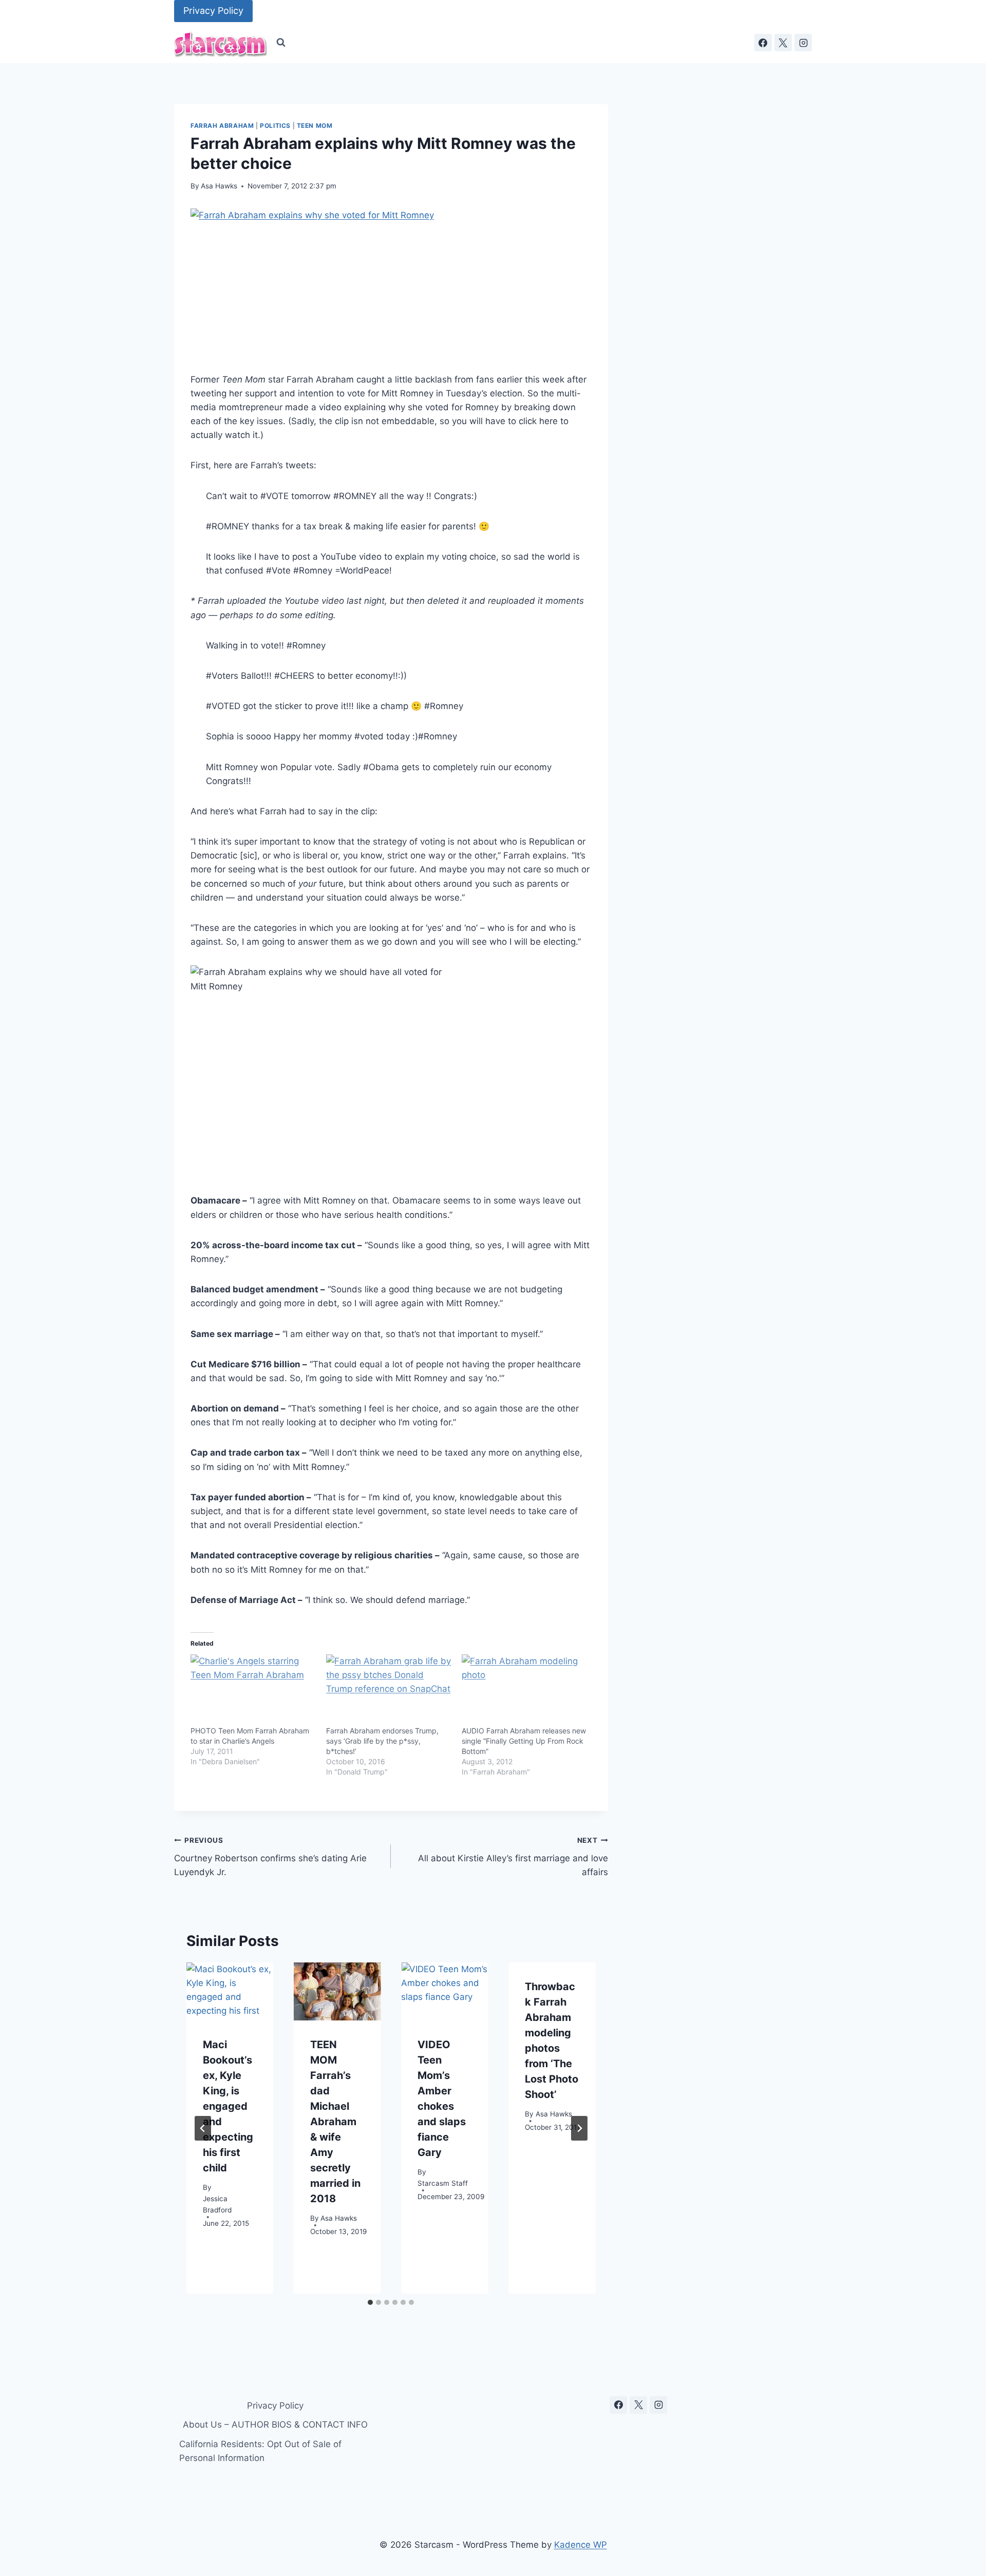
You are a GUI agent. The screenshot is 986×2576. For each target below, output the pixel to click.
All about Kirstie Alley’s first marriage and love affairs (513, 1857)
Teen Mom (315, 126)
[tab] (370, 2302)
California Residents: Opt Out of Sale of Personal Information (260, 2451)
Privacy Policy (213, 11)
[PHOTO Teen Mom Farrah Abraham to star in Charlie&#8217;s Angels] (253, 1690)
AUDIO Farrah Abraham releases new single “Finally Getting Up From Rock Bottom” (524, 1741)
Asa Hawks (219, 186)
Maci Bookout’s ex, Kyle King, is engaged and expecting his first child (228, 2106)
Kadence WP (581, 2545)
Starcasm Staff (443, 2184)
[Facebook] (763, 43)
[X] (783, 43)
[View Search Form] (281, 43)
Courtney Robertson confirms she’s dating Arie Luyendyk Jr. (270, 1857)
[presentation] (230, 1991)
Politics (275, 126)
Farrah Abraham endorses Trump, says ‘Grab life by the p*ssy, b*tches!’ (382, 1741)
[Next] (579, 2128)
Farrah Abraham (222, 126)
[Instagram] (803, 43)
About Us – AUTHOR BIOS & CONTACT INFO (275, 2425)
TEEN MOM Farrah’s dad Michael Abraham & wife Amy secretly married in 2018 (335, 2122)
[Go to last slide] (203, 2128)
